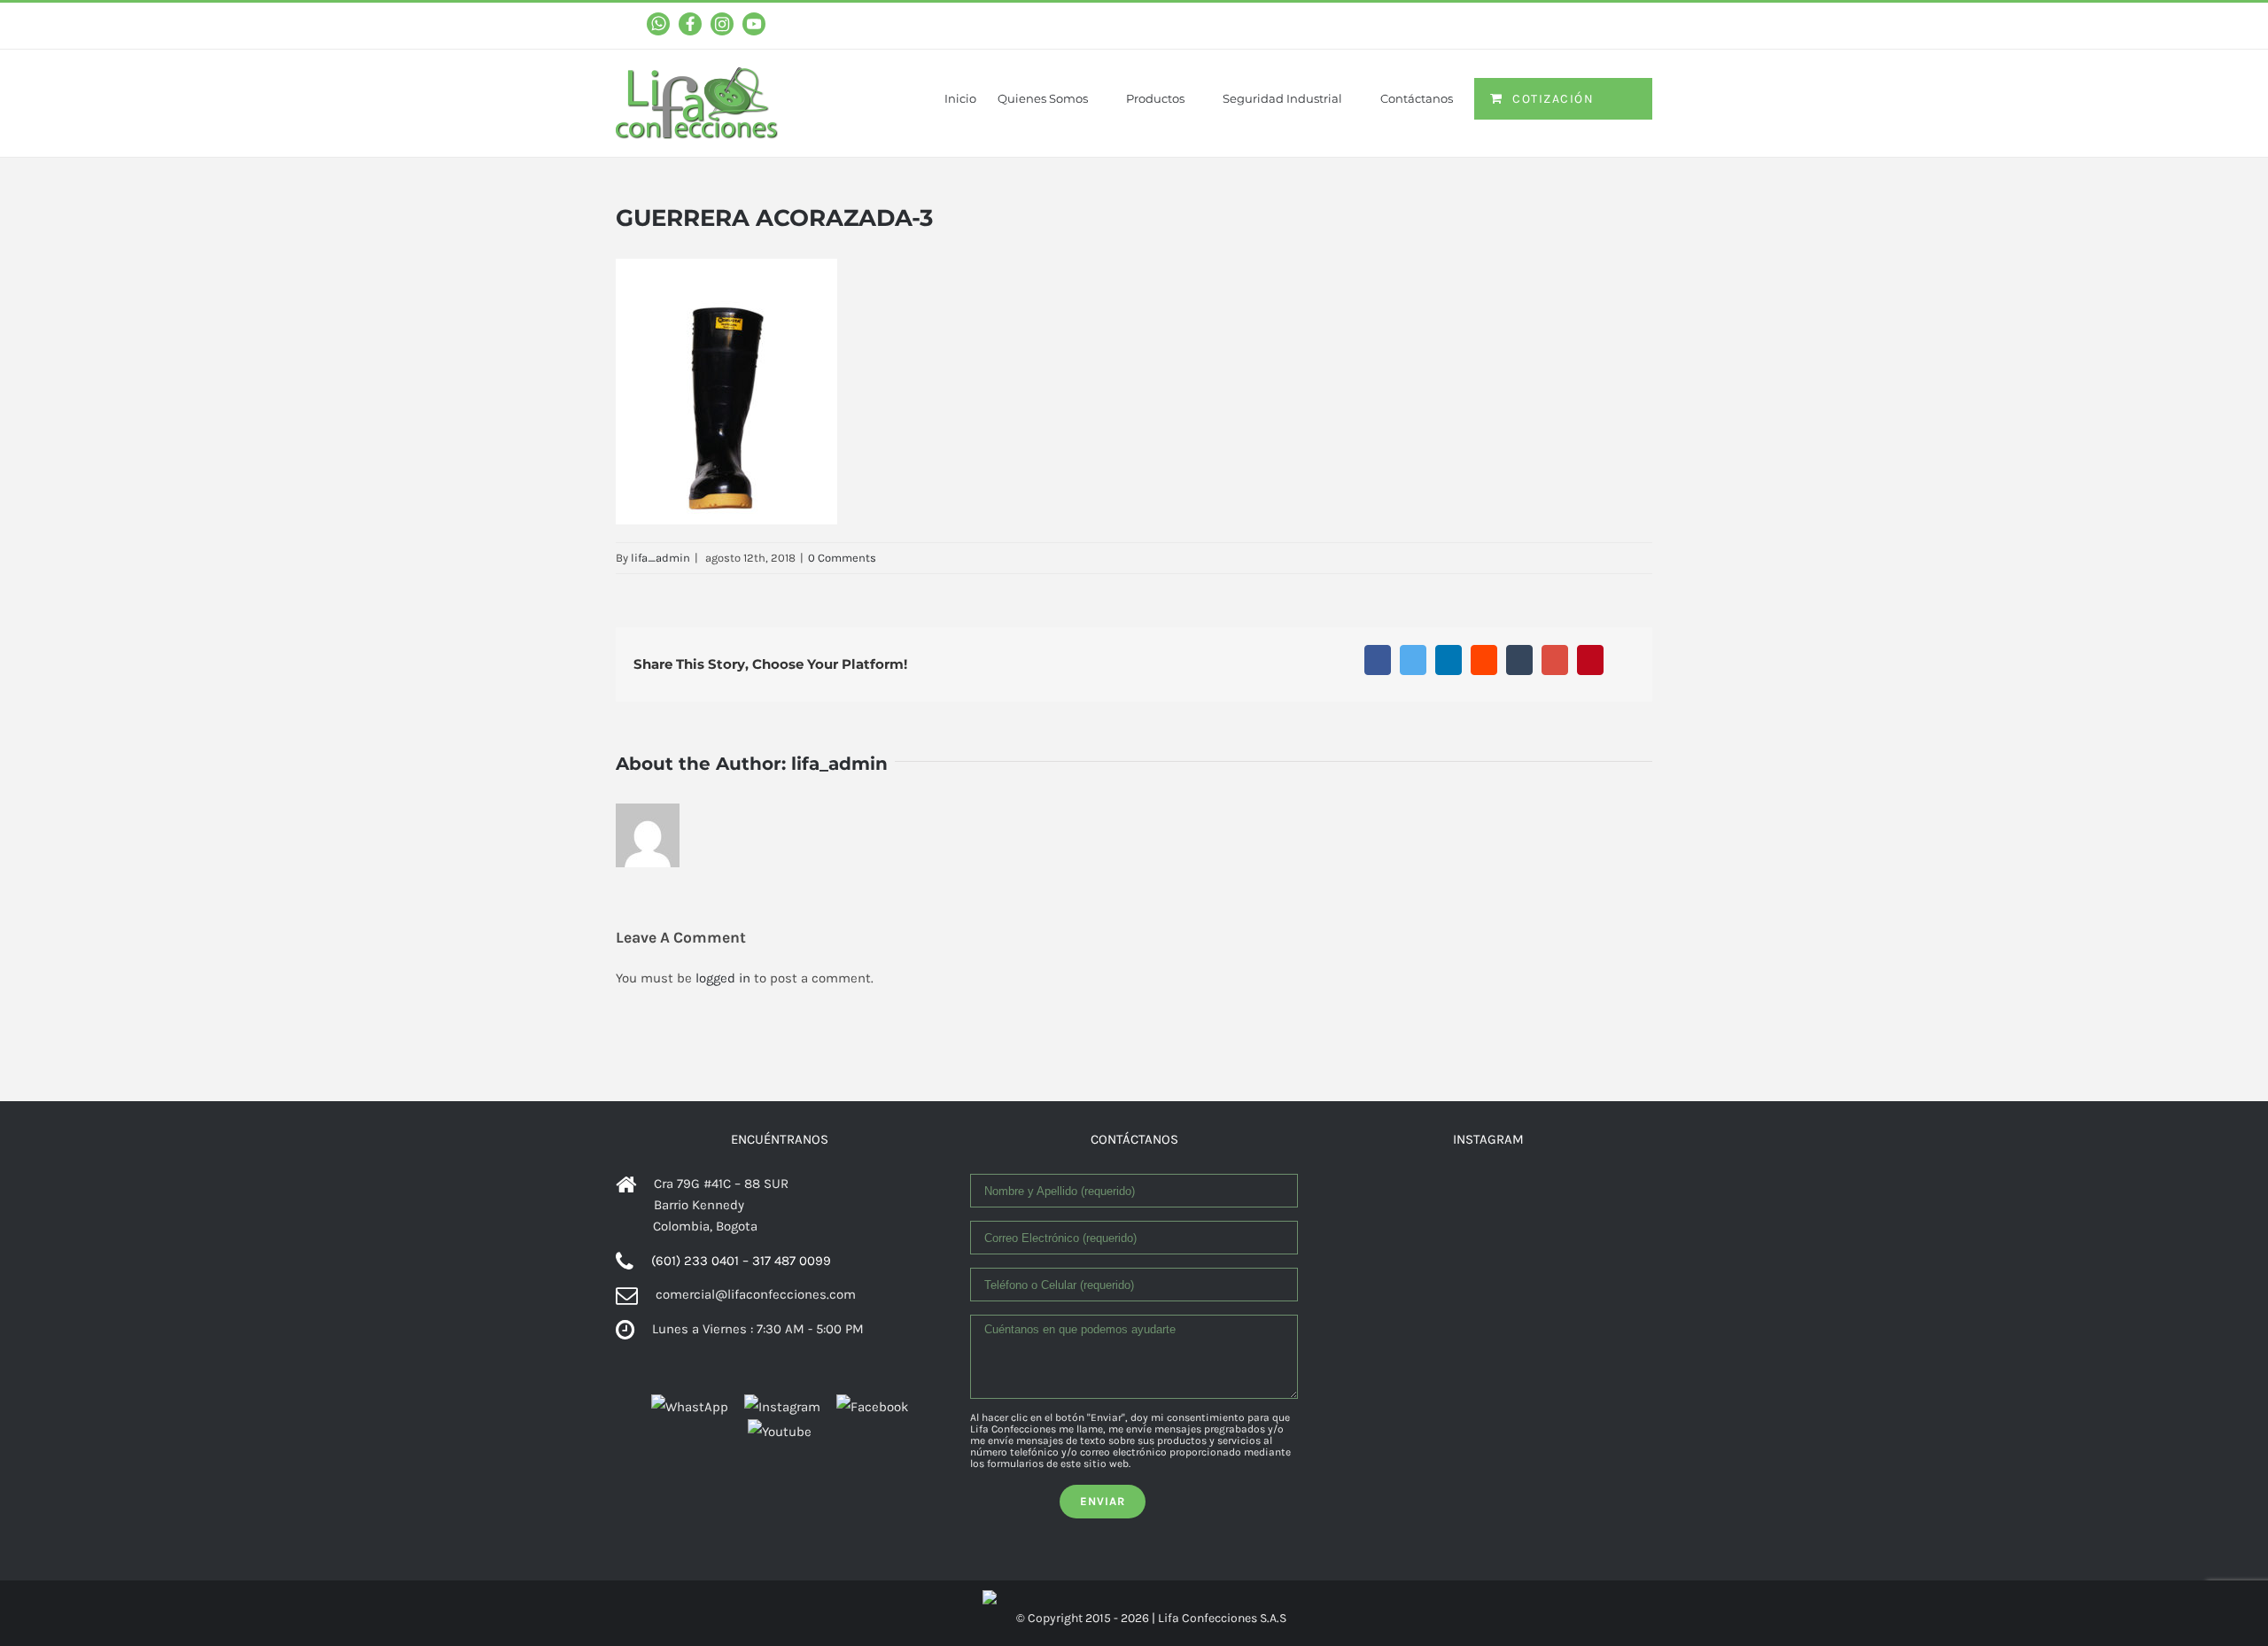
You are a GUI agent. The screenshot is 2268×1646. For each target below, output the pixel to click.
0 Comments (842, 558)
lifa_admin (660, 558)
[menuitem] (971, 87)
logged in (723, 978)
